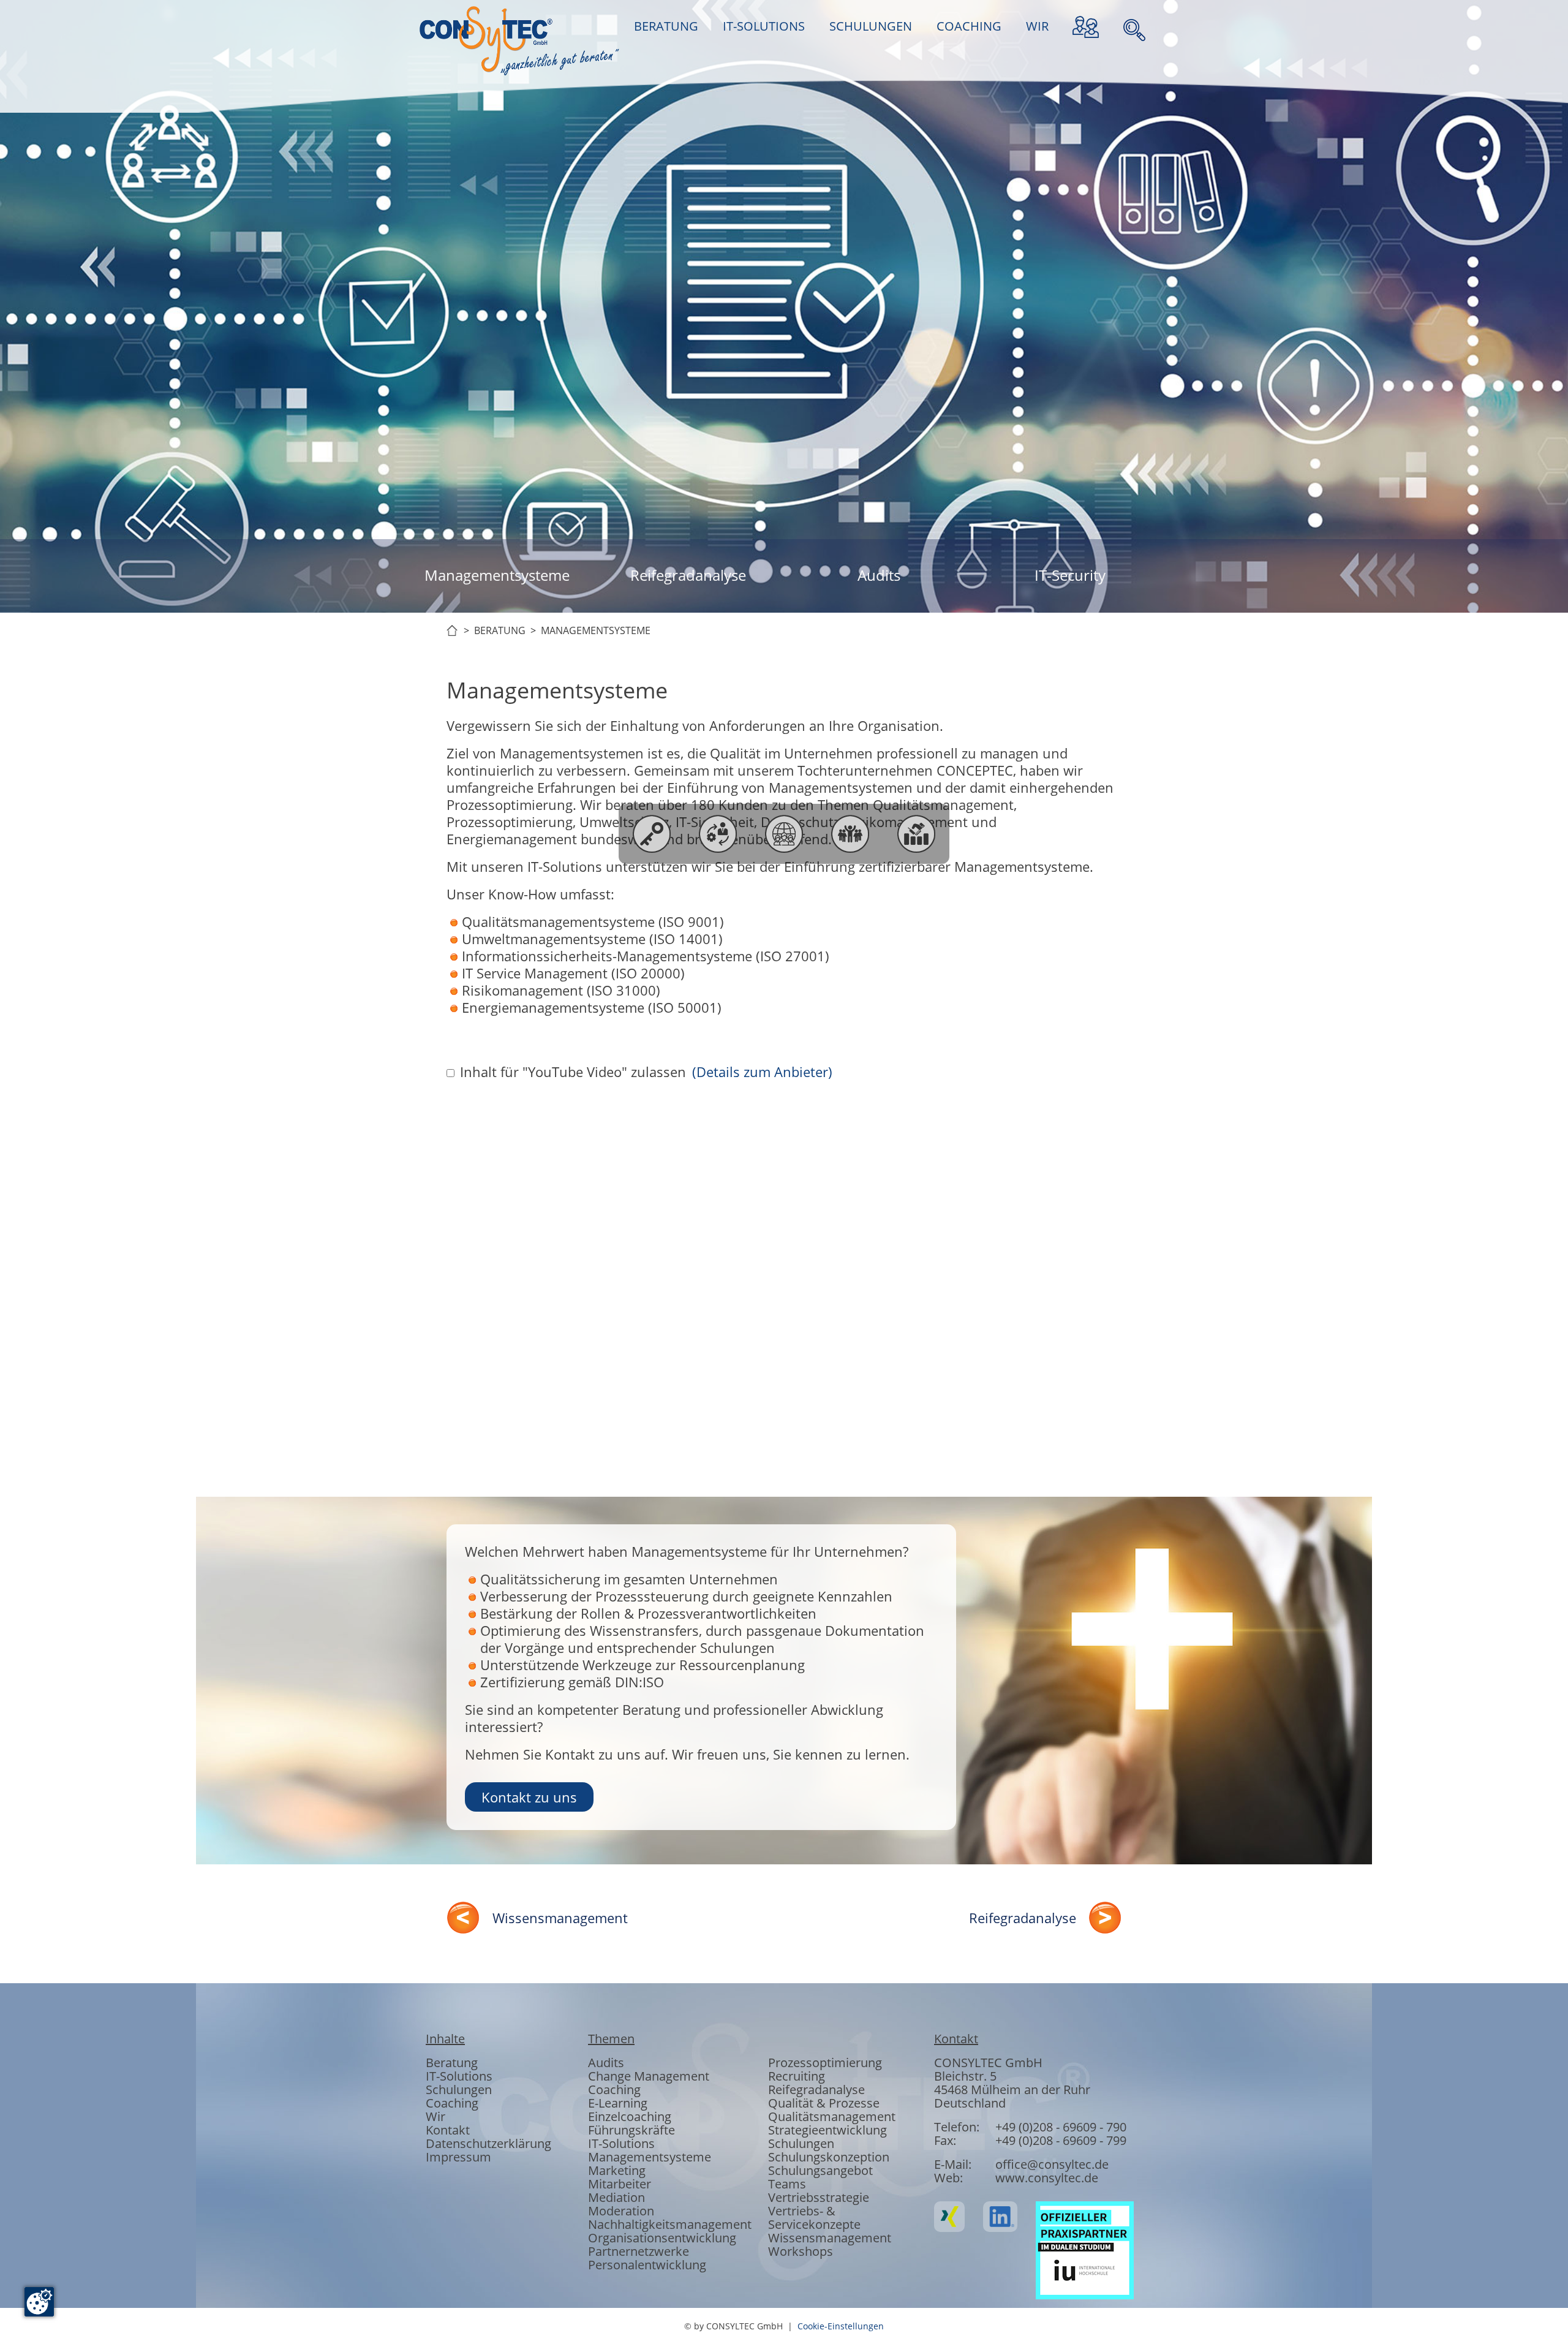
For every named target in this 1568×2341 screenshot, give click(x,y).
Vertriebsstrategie (819, 2197)
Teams (787, 2184)
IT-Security (1070, 575)
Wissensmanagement (560, 1918)
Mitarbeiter (620, 2184)
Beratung (452, 2063)
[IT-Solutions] (718, 834)
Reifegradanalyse (688, 575)
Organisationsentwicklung (662, 2238)
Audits (879, 575)
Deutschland (970, 2103)
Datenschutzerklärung (488, 2143)
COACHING (969, 26)
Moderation (621, 2211)
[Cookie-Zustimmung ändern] (39, 2302)
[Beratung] (652, 834)
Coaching (452, 2103)
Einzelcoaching (630, 2116)
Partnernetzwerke (639, 2251)
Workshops (801, 2251)
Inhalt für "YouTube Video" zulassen (573, 1072)
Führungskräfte (631, 2130)
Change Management (649, 2076)
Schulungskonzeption (829, 2157)
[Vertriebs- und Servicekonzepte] (916, 834)
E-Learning (618, 2103)
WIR (1037, 26)
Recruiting (797, 2076)
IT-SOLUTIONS (764, 26)
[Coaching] (850, 834)
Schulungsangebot (820, 2170)
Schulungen (459, 2090)
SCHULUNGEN (871, 26)
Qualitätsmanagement (832, 2116)
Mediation (616, 2197)
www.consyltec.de (1047, 2178)
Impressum (458, 2157)
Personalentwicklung (647, 2265)
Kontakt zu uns (529, 1797)
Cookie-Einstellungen (841, 2326)
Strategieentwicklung (827, 2130)
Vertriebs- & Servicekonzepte (814, 2218)
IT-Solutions (459, 2076)
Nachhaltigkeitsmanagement (670, 2224)
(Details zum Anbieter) (762, 1072)
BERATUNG (666, 26)
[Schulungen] (784, 834)
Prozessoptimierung (825, 2063)
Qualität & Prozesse (824, 2103)
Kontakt (448, 2130)
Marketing (617, 2170)
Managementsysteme (497, 575)
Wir (435, 2116)
